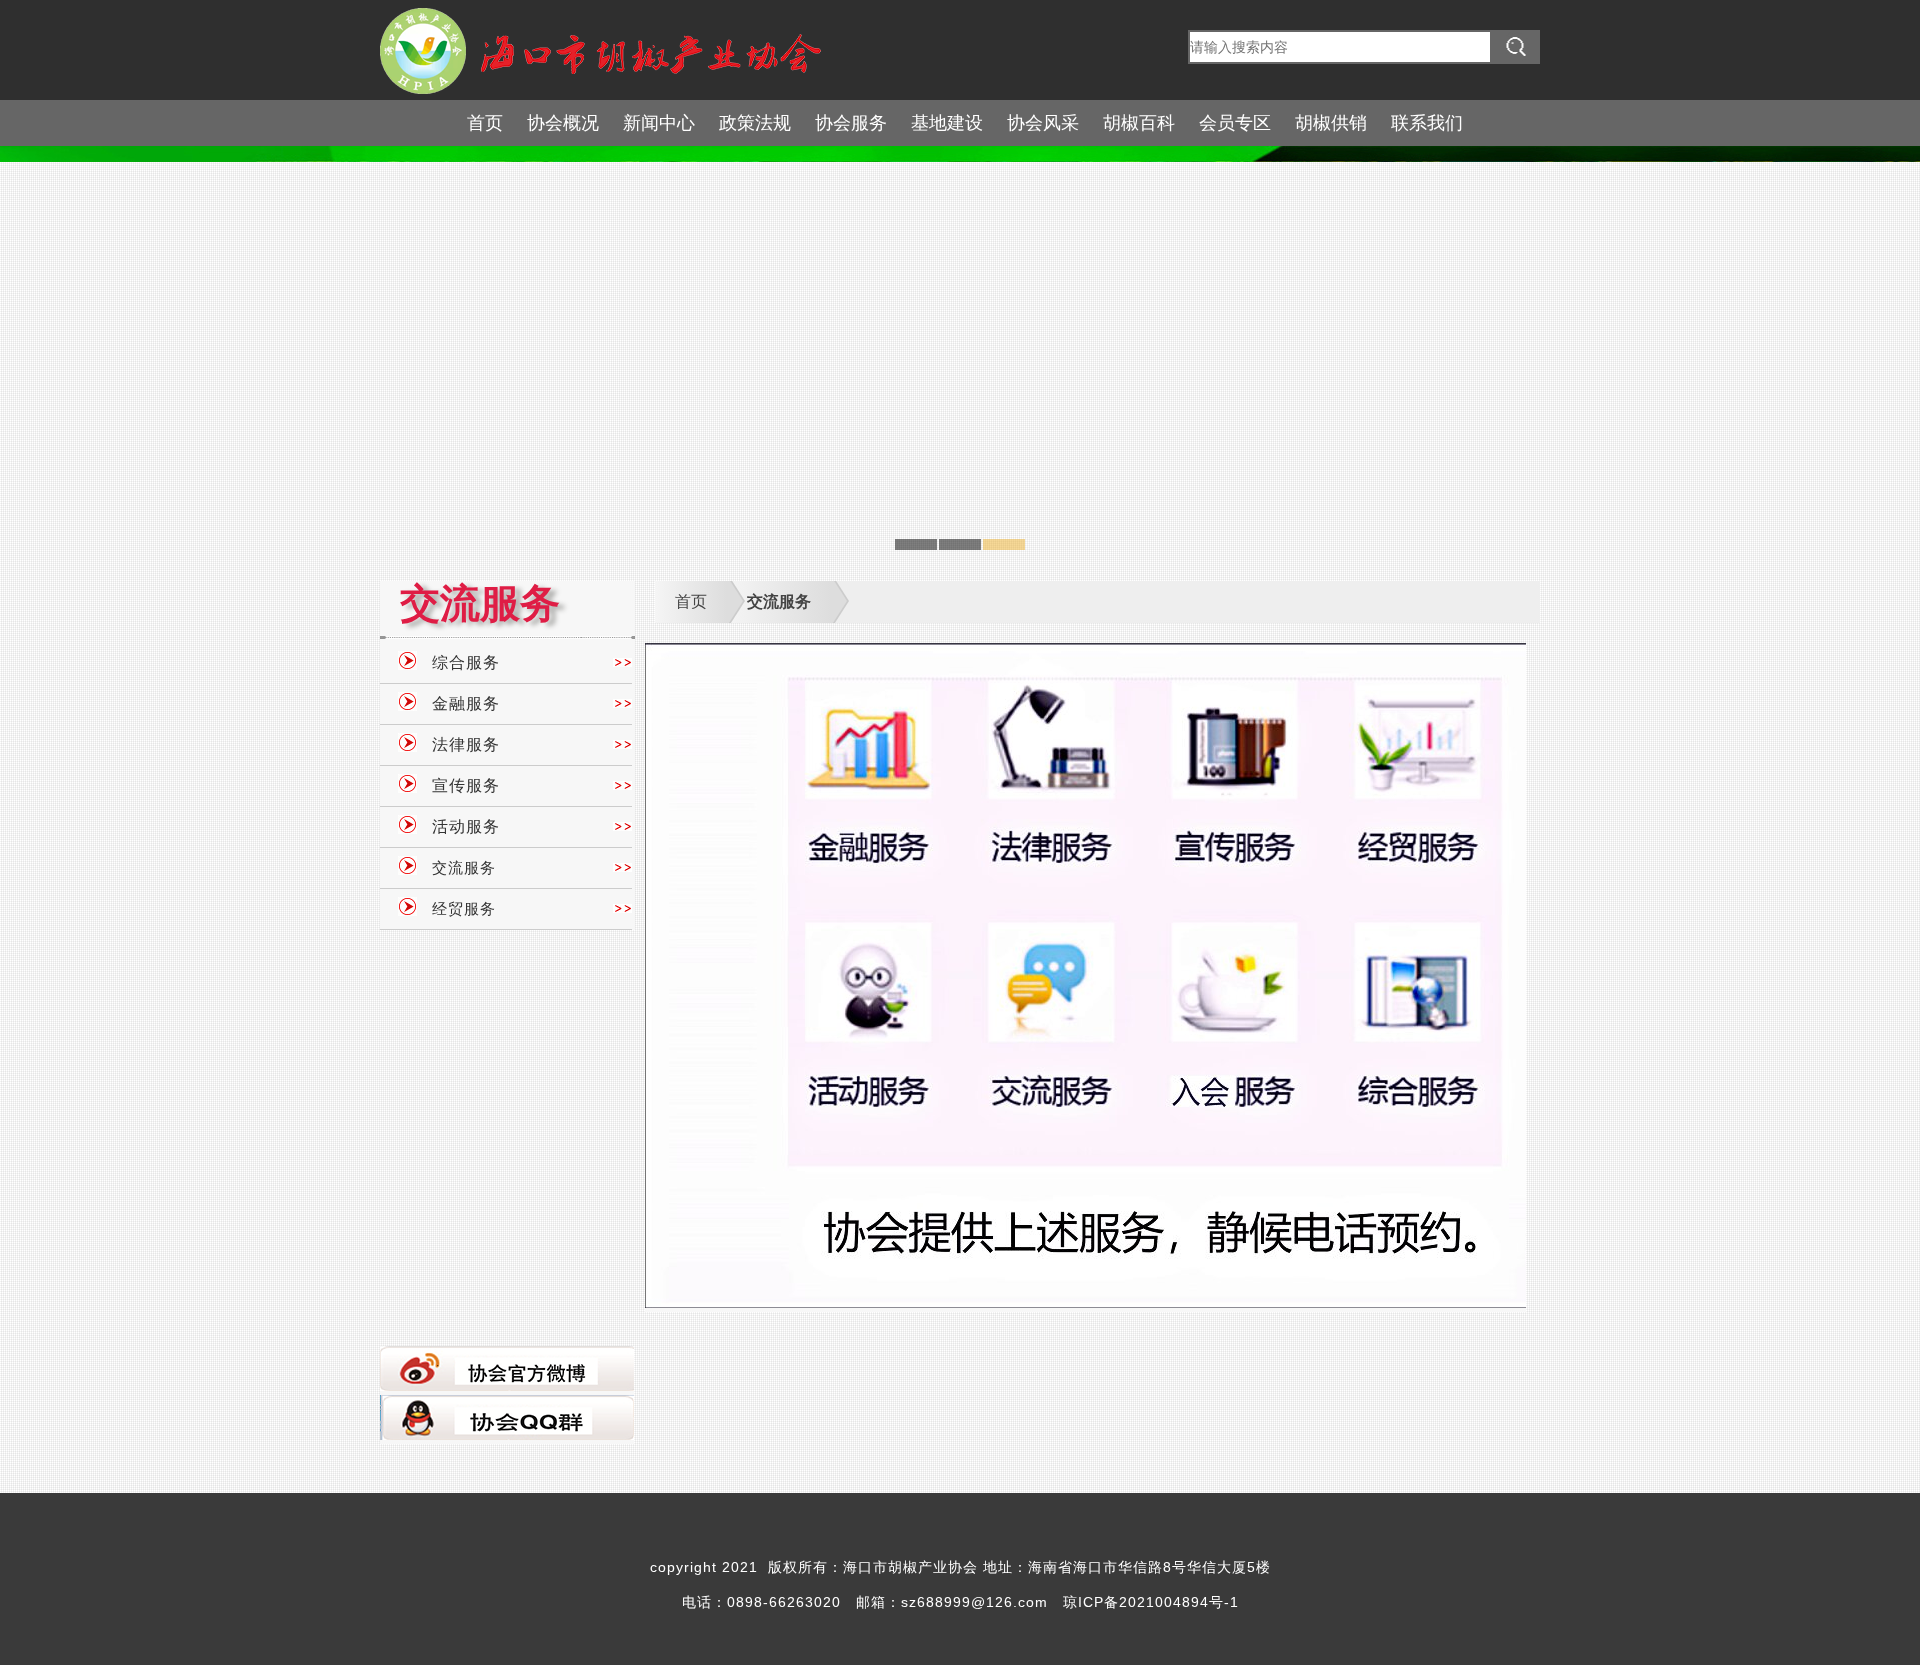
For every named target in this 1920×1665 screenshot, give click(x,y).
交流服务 (464, 868)
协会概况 (563, 123)
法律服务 (466, 744)
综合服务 (466, 662)
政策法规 (755, 123)
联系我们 (1427, 123)
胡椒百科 (1139, 123)
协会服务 (851, 123)
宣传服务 (466, 785)
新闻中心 (659, 123)
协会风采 (1043, 123)
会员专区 (1235, 123)
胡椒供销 (1331, 123)
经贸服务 (464, 909)
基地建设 (947, 123)
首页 (485, 123)
